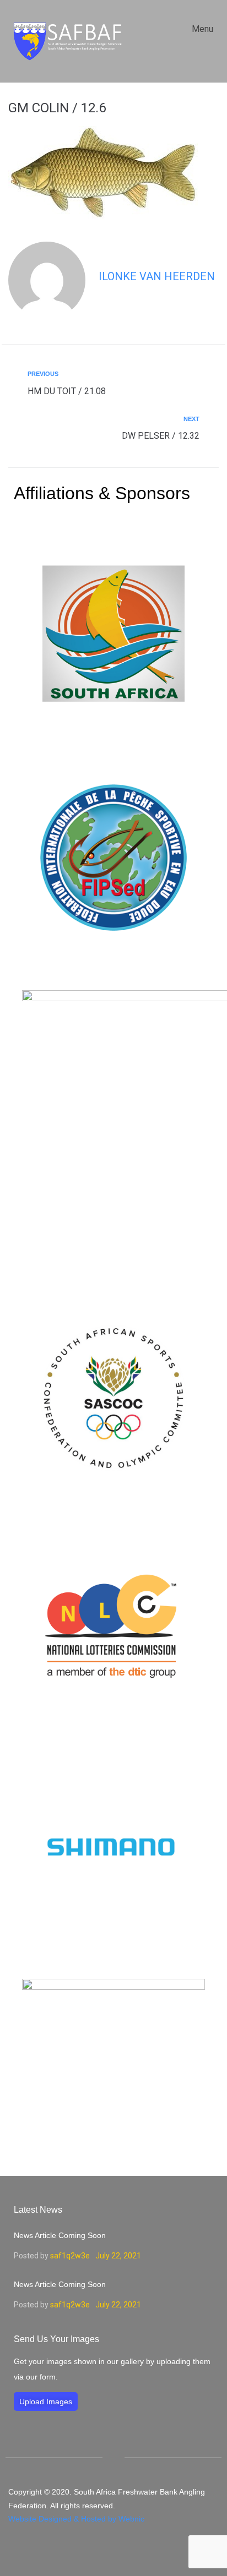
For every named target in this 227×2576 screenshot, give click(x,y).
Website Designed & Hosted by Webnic (76, 2519)
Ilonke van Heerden (157, 276)
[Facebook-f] (113, 2550)
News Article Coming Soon (60, 2235)
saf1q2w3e (70, 2256)
